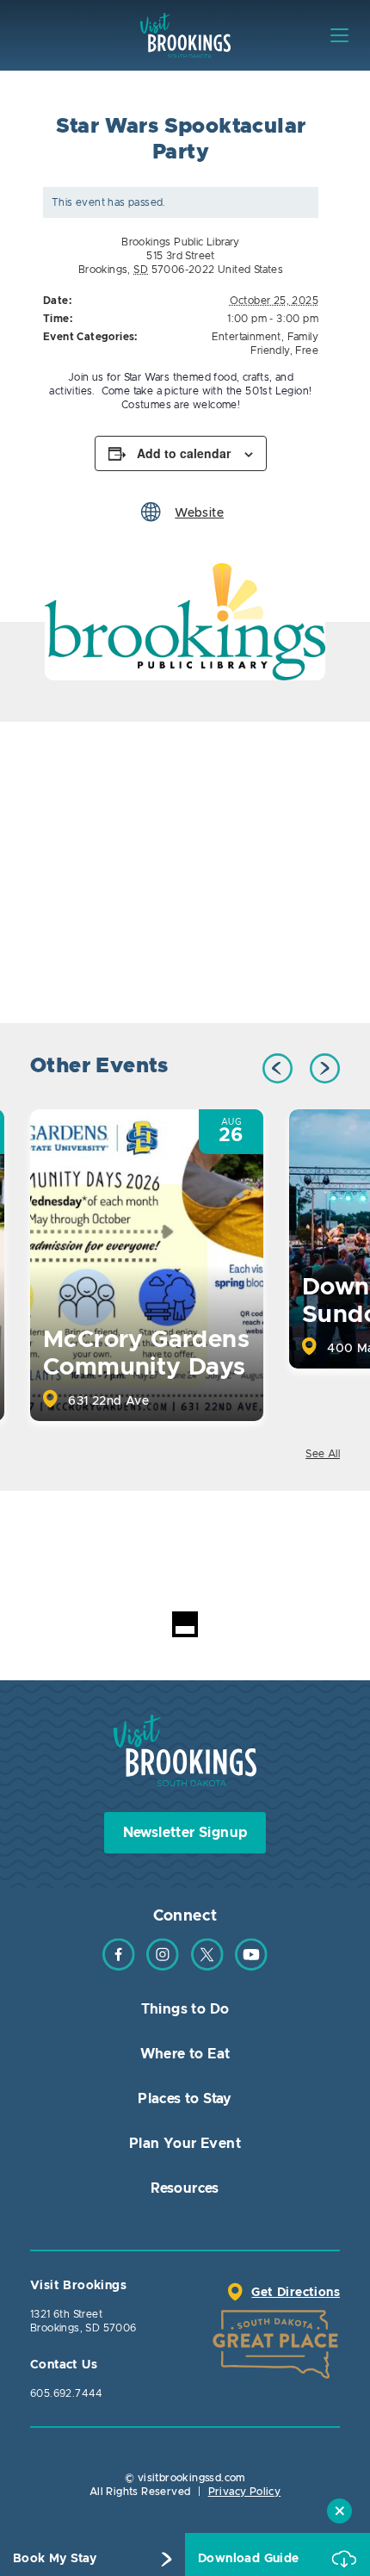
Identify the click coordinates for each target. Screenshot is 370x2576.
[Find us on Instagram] (163, 1967)
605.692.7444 (67, 2393)
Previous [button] (277, 1068)
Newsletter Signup (185, 1833)
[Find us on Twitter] (207, 1967)
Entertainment (247, 337)
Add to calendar (184, 453)
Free (307, 351)
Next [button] (325, 1068)
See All (323, 1454)
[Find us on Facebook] (119, 1967)
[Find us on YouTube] (251, 1967)
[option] (185, 622)
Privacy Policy (245, 2492)
